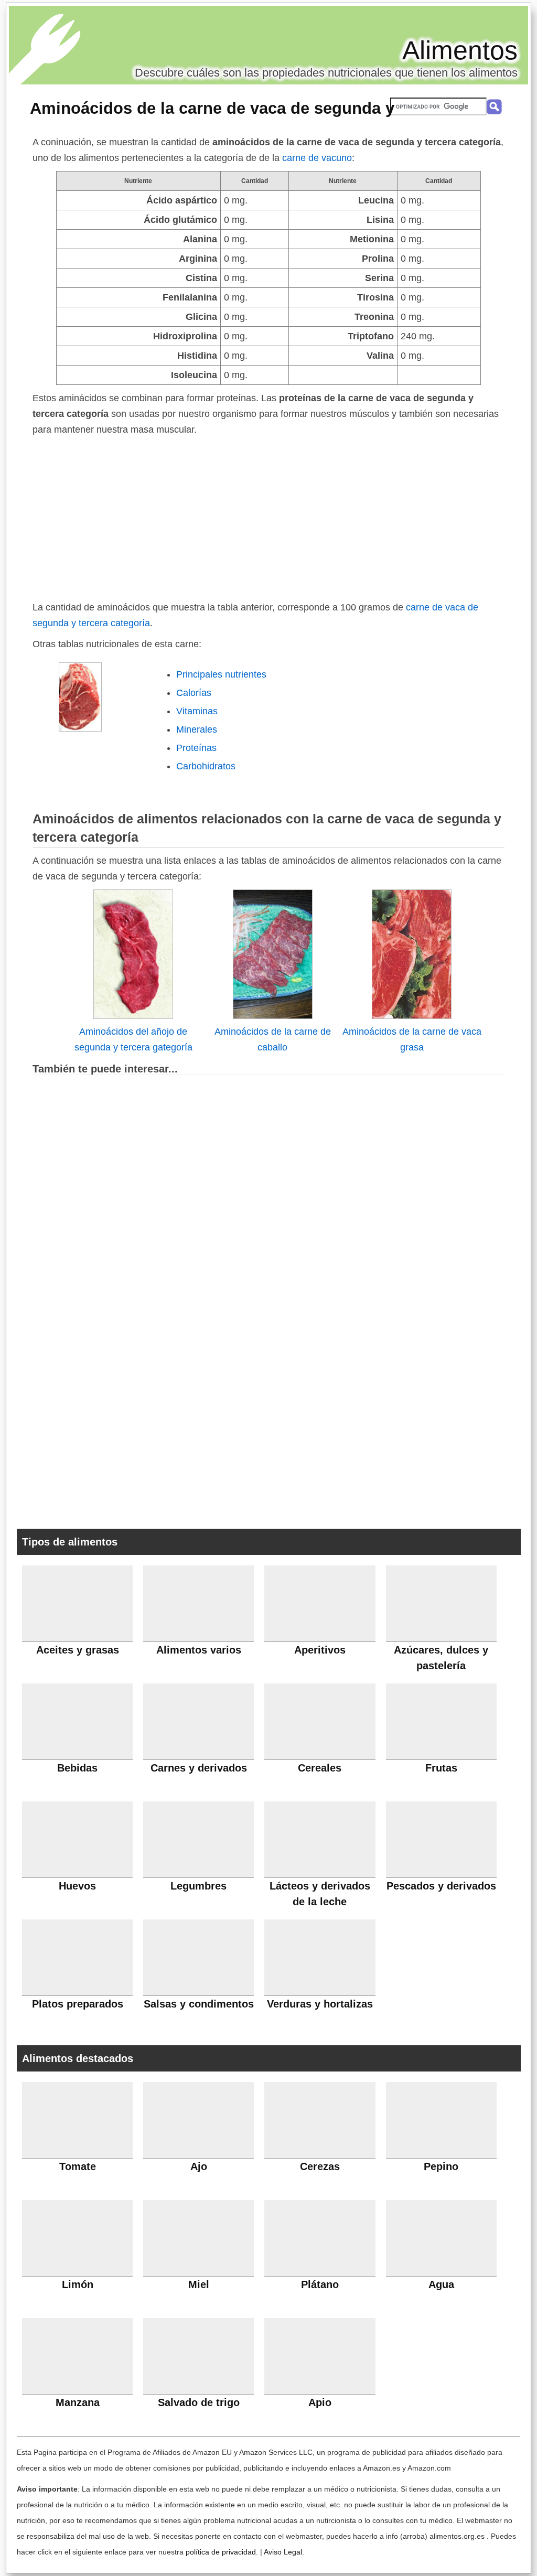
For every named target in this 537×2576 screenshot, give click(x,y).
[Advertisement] (268, 516)
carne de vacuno (317, 158)
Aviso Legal (283, 2552)
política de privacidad (221, 2552)
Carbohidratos (206, 766)
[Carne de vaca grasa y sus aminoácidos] (412, 1016)
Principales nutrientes (221, 674)
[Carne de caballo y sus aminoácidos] (273, 1016)
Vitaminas (197, 711)
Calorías (194, 693)
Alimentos (460, 50)
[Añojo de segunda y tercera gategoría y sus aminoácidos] (133, 1016)
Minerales (197, 729)
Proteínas (196, 748)
